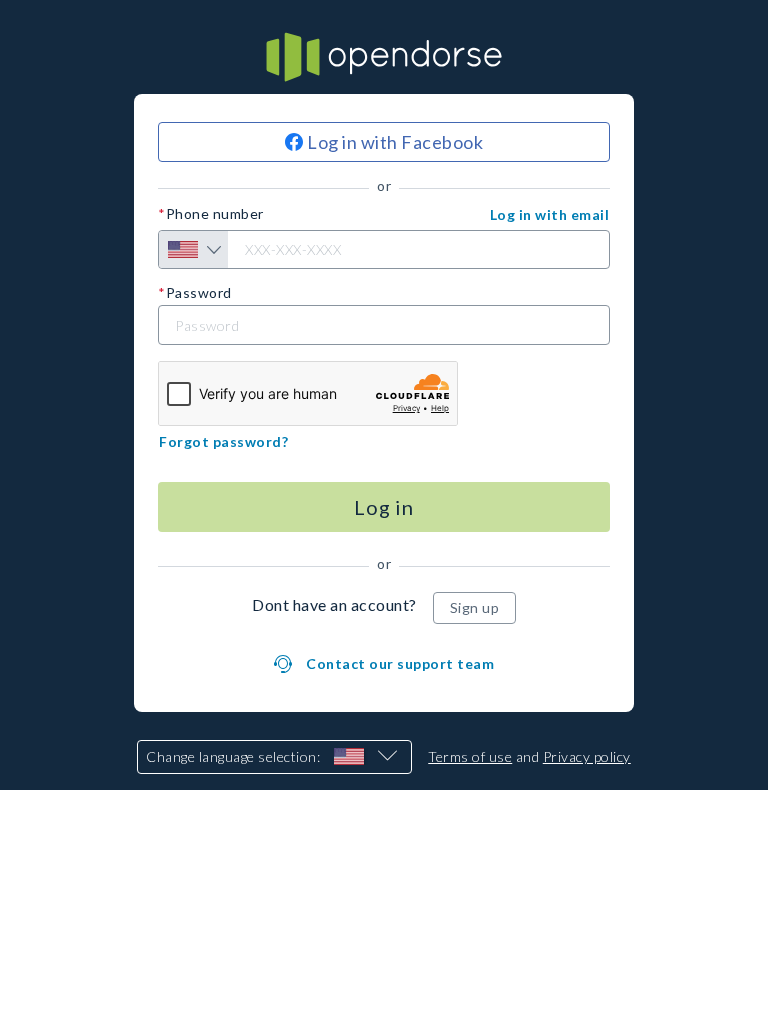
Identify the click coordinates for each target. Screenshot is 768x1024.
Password (199, 293)
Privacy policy (587, 756)
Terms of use (470, 756)
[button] (550, 215)
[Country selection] (193, 249)
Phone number (215, 214)
